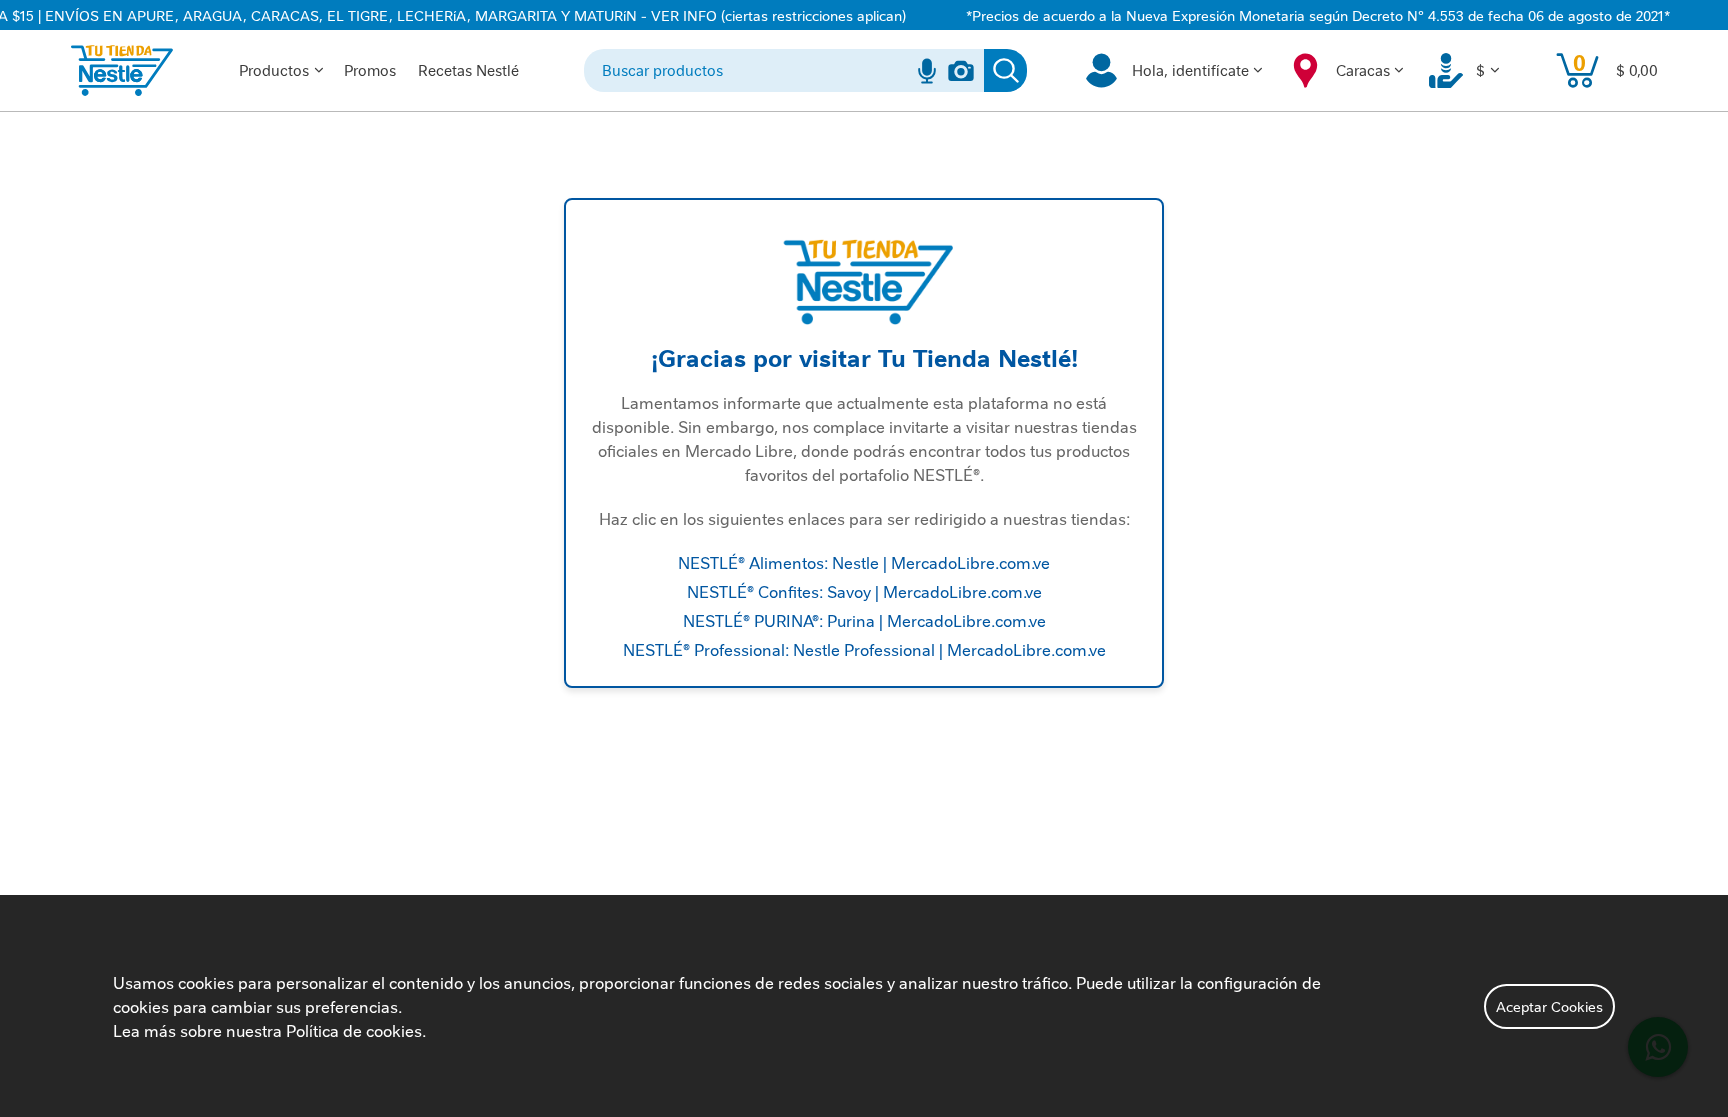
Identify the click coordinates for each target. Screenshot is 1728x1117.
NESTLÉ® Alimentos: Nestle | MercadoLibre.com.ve (864, 562)
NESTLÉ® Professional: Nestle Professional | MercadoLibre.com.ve (864, 649)
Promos (370, 70)
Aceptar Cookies (1549, 1006)
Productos (274, 70)
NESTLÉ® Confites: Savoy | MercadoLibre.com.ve (864, 591)
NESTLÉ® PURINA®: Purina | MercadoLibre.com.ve (864, 620)
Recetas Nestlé (468, 70)
